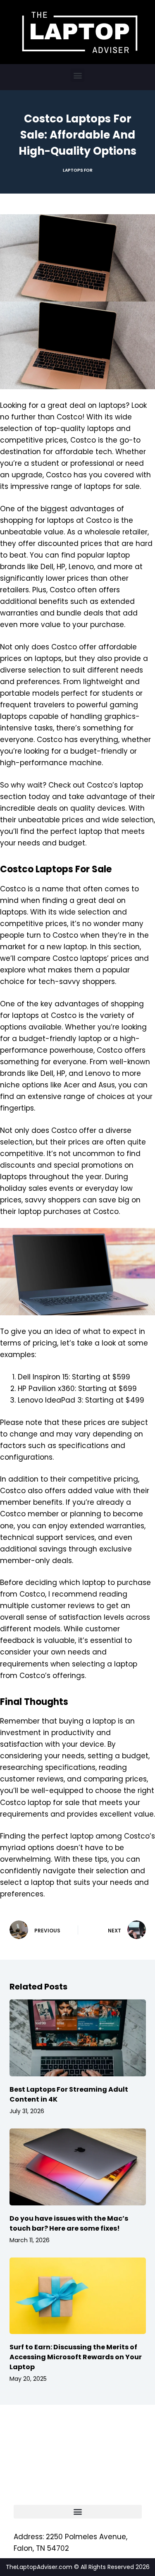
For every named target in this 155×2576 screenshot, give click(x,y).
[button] (77, 75)
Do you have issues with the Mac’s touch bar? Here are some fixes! (69, 2223)
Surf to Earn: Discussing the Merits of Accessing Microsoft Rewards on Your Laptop (76, 2357)
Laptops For (78, 170)
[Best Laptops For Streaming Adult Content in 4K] (78, 2038)
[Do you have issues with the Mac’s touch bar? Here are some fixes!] (78, 2167)
